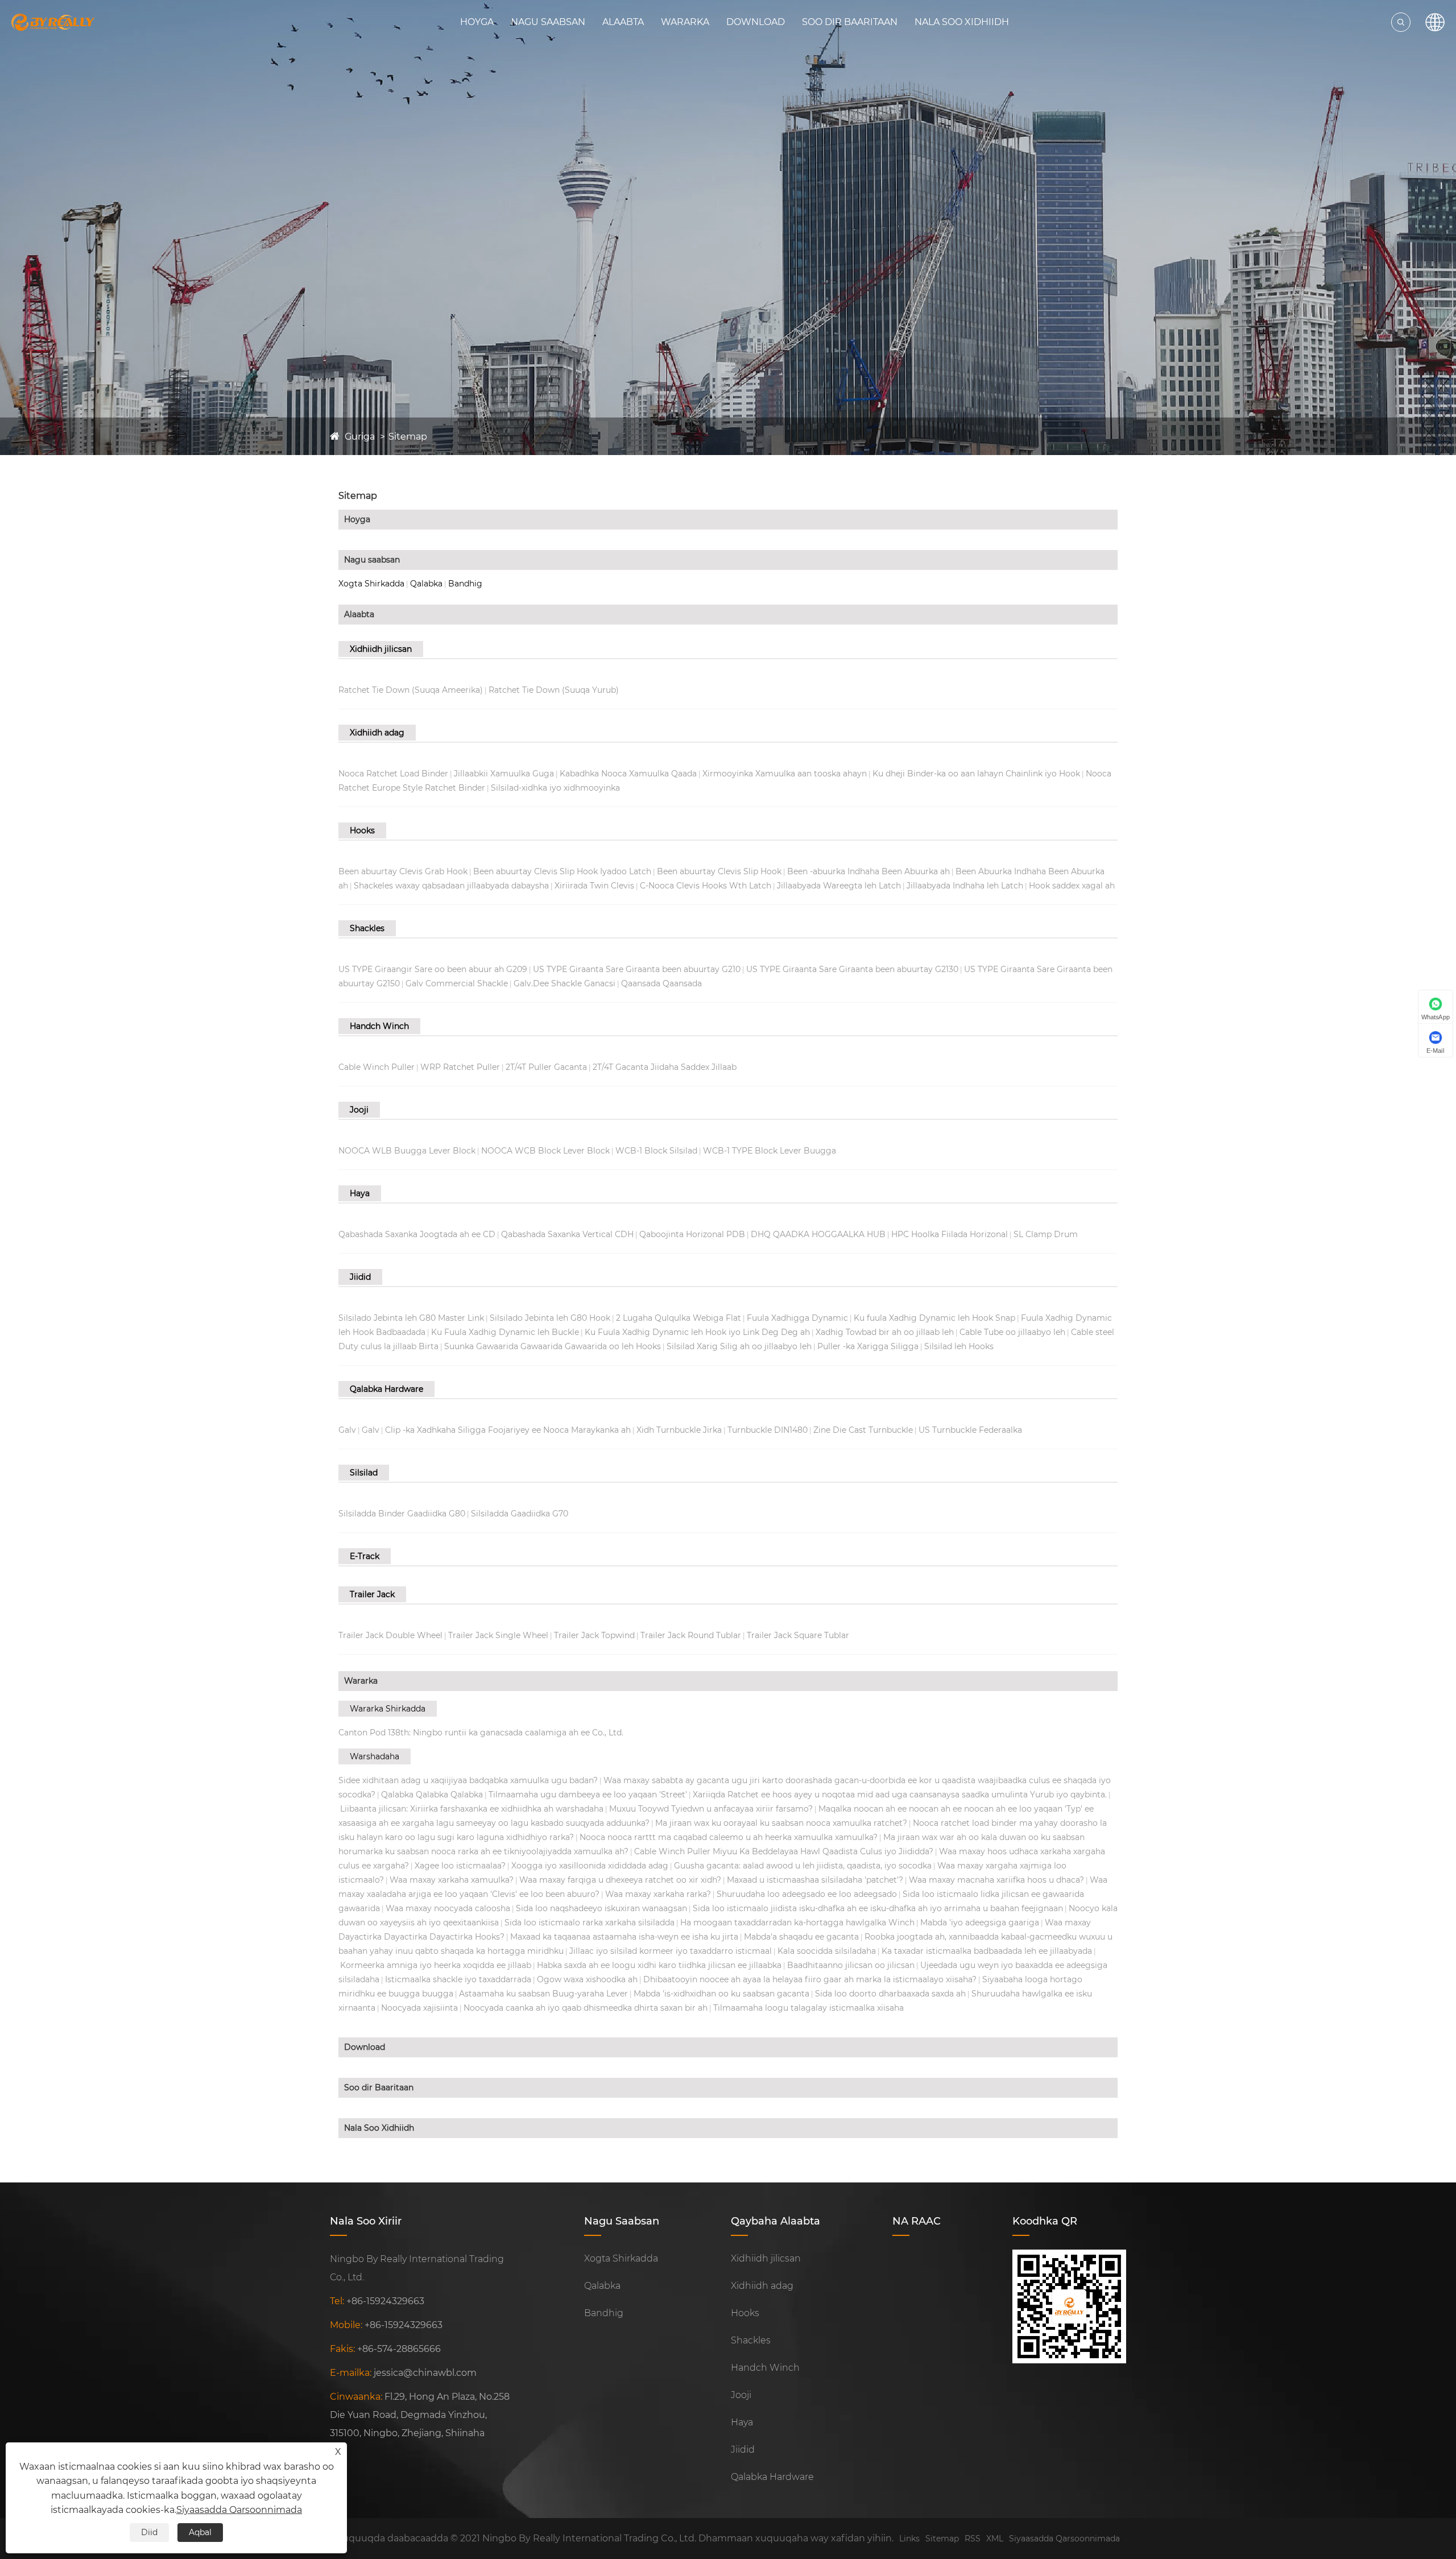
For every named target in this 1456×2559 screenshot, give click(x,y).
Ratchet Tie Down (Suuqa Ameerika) (411, 690)
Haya (360, 1193)
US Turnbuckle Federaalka (970, 1430)
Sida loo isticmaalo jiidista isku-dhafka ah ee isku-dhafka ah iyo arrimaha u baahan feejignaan (878, 1908)
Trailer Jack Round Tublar (691, 1635)
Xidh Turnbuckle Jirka (679, 1430)
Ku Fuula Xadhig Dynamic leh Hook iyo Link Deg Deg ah (697, 1332)
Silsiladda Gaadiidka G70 (520, 1514)
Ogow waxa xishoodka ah (587, 1979)
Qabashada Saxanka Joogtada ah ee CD (417, 1234)
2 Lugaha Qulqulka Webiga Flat (679, 1318)
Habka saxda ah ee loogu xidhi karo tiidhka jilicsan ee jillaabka (659, 1965)
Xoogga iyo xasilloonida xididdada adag (590, 1866)
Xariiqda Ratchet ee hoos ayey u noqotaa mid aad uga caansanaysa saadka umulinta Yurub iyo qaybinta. (900, 1795)
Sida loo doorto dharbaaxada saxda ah (890, 1994)
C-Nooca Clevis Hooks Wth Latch (706, 886)
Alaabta (623, 22)
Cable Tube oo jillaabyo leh (1012, 1332)
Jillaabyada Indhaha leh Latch (965, 886)
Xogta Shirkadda (371, 584)
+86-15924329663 (385, 2301)
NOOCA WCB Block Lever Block (545, 1151)
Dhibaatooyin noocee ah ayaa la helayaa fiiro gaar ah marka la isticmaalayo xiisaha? (810, 1979)
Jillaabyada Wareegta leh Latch (839, 886)
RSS (973, 2539)
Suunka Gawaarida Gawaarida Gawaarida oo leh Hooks (553, 1346)
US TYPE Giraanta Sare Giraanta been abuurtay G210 (637, 969)
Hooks (362, 830)
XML (995, 2539)
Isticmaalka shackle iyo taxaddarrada (458, 1979)
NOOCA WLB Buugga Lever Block (407, 1151)
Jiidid (360, 1277)
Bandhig (465, 584)
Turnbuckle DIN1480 (768, 1430)
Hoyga (477, 22)
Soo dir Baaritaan (850, 22)
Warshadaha (375, 1756)
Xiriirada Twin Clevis (594, 886)
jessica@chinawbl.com (425, 2373)
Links (909, 2539)
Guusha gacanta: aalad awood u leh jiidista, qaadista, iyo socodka (803, 1866)
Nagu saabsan (548, 22)
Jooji (359, 1110)
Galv (347, 1430)
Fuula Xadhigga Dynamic (797, 1318)
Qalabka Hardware (386, 1389)
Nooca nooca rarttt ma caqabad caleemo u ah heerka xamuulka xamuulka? (729, 1837)
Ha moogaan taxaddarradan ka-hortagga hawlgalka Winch (797, 1923)
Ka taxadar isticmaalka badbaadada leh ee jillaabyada (987, 1951)
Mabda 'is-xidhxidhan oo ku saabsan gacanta (721, 1994)
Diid (149, 2532)
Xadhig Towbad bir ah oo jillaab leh (885, 1332)
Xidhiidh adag (377, 733)
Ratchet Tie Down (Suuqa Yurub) (554, 690)
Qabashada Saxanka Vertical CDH (567, 1234)
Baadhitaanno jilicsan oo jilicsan (851, 1965)
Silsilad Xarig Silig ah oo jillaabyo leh (739, 1346)
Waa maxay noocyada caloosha (448, 1908)
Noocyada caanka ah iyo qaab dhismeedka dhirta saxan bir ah (586, 2008)
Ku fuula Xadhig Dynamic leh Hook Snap (934, 1318)
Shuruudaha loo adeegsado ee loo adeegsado (807, 1894)
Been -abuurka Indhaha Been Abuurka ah (868, 871)
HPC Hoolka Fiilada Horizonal (950, 1234)
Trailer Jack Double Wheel (390, 1635)
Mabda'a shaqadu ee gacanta (801, 1937)
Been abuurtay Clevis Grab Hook (403, 871)
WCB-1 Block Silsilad (656, 1151)
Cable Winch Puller (377, 1067)
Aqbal (200, 2532)
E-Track (365, 1556)
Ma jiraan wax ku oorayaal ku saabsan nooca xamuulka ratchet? (781, 1823)
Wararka (685, 22)
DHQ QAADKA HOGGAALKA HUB (818, 1234)
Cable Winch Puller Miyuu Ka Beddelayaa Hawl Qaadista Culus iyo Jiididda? (784, 1851)
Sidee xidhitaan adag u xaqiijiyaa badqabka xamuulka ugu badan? (468, 1780)
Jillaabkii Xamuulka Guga (504, 774)
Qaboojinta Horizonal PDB (692, 1234)
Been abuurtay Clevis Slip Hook (719, 871)
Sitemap (408, 437)
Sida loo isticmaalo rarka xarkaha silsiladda (590, 1923)
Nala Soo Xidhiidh (962, 22)
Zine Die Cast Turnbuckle (863, 1430)
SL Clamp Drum (1046, 1234)
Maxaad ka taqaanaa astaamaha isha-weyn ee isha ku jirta (624, 1937)
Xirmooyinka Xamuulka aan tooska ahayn (785, 774)
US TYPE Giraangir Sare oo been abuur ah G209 (433, 969)
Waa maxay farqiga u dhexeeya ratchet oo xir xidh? (620, 1880)
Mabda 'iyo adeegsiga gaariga (980, 1923)
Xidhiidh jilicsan (381, 649)
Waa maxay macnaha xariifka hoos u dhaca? (996, 1880)
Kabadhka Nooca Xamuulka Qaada (628, 774)
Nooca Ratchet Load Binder (393, 774)
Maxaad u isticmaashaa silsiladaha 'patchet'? (815, 1880)
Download (756, 22)
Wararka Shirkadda (388, 1709)
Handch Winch (379, 1026)
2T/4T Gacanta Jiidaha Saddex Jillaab (665, 1067)
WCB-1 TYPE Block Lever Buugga (770, 1151)
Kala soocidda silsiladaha (827, 1951)
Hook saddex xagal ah (1072, 886)
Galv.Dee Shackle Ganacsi (564, 983)
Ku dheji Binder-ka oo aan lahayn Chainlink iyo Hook (976, 774)
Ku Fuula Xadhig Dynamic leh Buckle (505, 1332)
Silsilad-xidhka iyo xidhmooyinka (555, 788)
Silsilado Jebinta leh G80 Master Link (411, 1318)
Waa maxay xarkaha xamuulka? (452, 1880)
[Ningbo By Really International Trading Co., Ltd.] (53, 22)
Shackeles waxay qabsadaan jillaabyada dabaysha (451, 886)
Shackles (367, 928)
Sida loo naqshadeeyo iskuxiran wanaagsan (601, 1908)
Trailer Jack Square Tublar (798, 1635)
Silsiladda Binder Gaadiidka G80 (402, 1514)
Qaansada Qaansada (661, 983)
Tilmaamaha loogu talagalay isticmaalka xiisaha (808, 2008)
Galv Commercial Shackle (457, 983)
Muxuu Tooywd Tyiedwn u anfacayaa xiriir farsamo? (711, 1809)
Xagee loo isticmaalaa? (460, 1866)
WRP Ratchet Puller (460, 1067)
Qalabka (426, 584)
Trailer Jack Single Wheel (498, 1635)
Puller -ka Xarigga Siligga (868, 1346)
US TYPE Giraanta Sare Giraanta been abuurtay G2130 (852, 969)
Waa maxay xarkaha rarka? (658, 1894)
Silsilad (364, 1473)
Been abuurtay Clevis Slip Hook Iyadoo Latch (562, 871)
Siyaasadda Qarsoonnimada (1064, 2539)
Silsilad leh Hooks (959, 1346)
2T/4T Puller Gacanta (546, 1067)
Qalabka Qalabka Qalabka (432, 1795)
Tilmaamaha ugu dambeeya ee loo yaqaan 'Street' (588, 1795)
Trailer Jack (372, 1594)
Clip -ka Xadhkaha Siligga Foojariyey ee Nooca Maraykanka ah (508, 1430)
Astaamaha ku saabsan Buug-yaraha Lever (543, 1994)
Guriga (360, 437)
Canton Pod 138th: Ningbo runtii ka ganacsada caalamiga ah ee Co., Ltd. (481, 1733)
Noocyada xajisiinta (419, 2008)
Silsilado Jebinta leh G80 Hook (550, 1318)
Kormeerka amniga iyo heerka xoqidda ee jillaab (436, 1965)
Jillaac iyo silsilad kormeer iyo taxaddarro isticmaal (671, 1951)
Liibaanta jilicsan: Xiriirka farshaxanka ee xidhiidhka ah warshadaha (472, 1809)
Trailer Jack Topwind (594, 1635)
